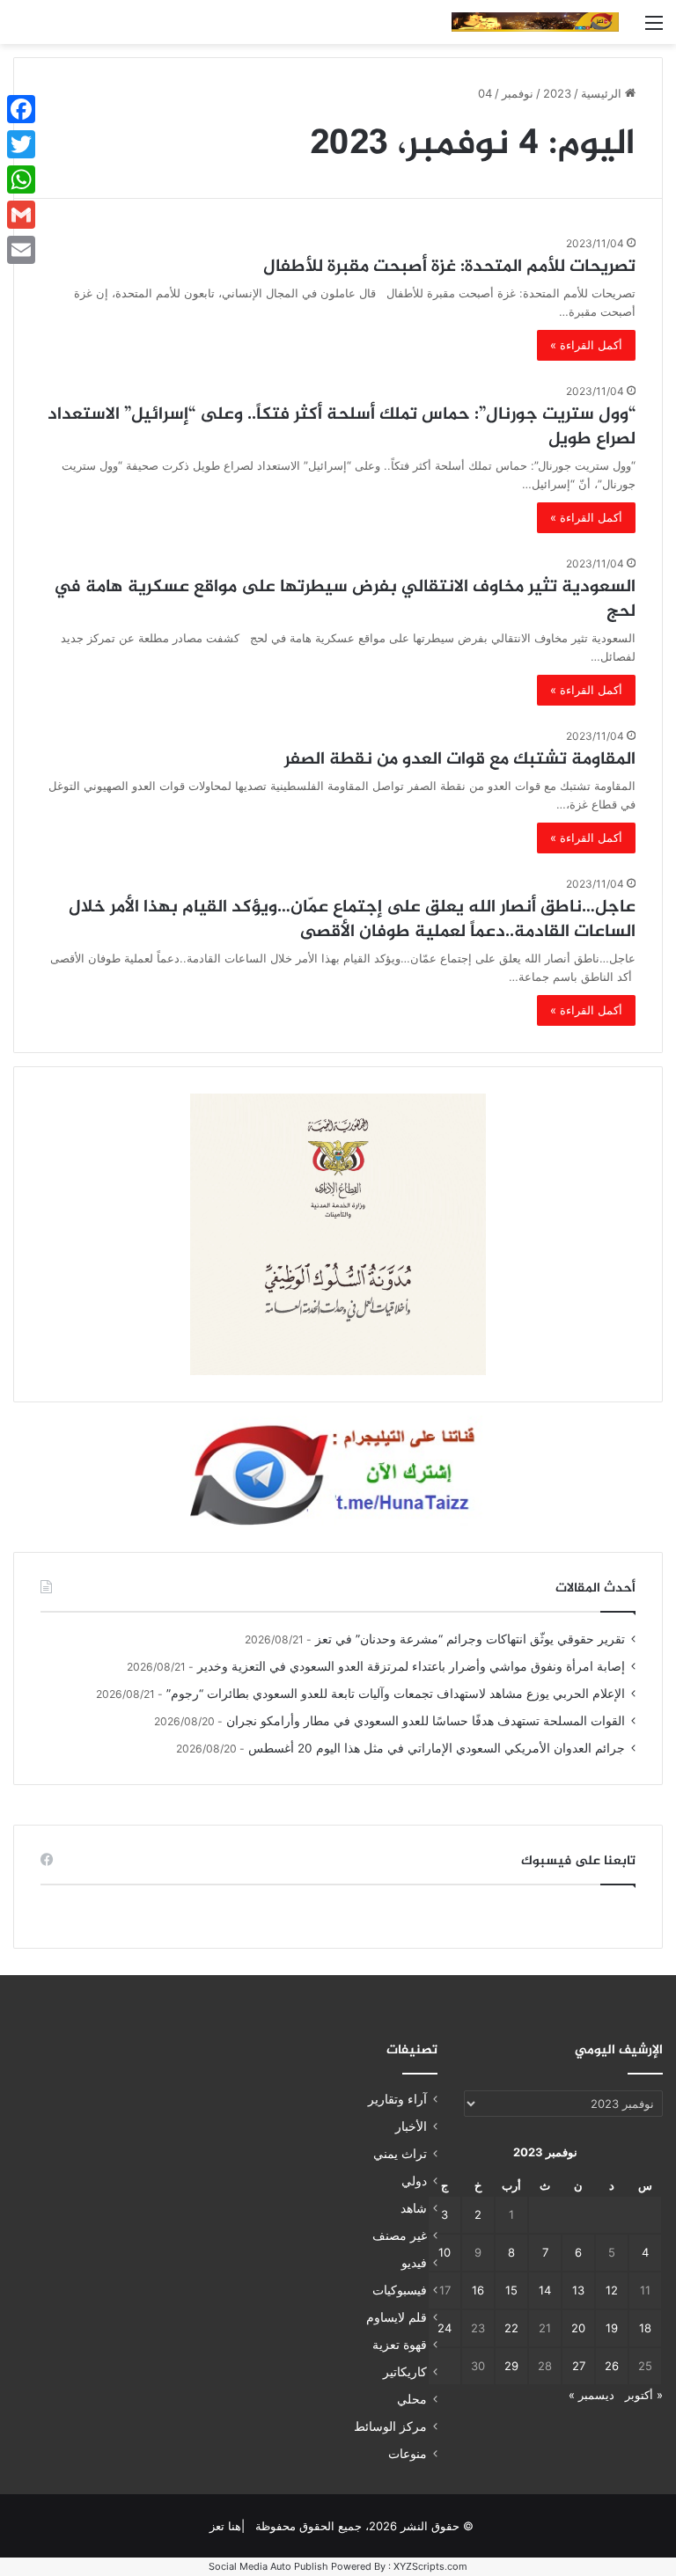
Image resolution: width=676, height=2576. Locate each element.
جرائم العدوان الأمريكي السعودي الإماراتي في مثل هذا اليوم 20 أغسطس (437, 1748)
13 (578, 2290)
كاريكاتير (405, 2372)
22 (511, 2328)
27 (579, 2366)
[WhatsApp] (21, 179)
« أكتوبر (644, 2395)
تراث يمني (400, 2154)
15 (511, 2290)
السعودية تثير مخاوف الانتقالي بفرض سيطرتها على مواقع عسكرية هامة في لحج (345, 600)
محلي (412, 2399)
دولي (414, 2181)
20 (578, 2328)
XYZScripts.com (430, 2566)
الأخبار (411, 2126)
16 (478, 2290)
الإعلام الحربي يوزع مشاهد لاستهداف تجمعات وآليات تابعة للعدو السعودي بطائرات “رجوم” (396, 1694)
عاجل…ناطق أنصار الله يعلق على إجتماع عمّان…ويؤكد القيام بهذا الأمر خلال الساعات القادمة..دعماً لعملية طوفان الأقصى (352, 920)
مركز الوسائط (390, 2426)
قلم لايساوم (397, 2317)
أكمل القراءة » (586, 345)
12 (612, 2290)
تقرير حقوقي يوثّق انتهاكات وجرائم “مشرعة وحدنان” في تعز (470, 1639)
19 (612, 2328)
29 (511, 2366)
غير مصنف (400, 2236)
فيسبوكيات (400, 2290)
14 (545, 2290)
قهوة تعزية (400, 2345)
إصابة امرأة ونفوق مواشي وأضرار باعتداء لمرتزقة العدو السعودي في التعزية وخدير (411, 1666)
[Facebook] (21, 109)
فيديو (414, 2263)
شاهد (414, 2208)
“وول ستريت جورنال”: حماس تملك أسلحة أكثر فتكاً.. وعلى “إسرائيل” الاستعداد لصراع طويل (342, 427)
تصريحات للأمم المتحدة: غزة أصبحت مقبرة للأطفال (449, 267)
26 (612, 2366)
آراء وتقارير (397, 2099)
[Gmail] (21, 215)
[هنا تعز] (535, 22)
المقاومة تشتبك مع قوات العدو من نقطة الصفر (460, 760)
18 (645, 2328)
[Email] (21, 250)
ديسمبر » (591, 2395)
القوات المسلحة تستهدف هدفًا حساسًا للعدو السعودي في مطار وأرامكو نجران (426, 1721)
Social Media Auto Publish (268, 2566)
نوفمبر (518, 93)
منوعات (408, 2454)
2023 (557, 93)
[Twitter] (21, 144)
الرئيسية (603, 93)
